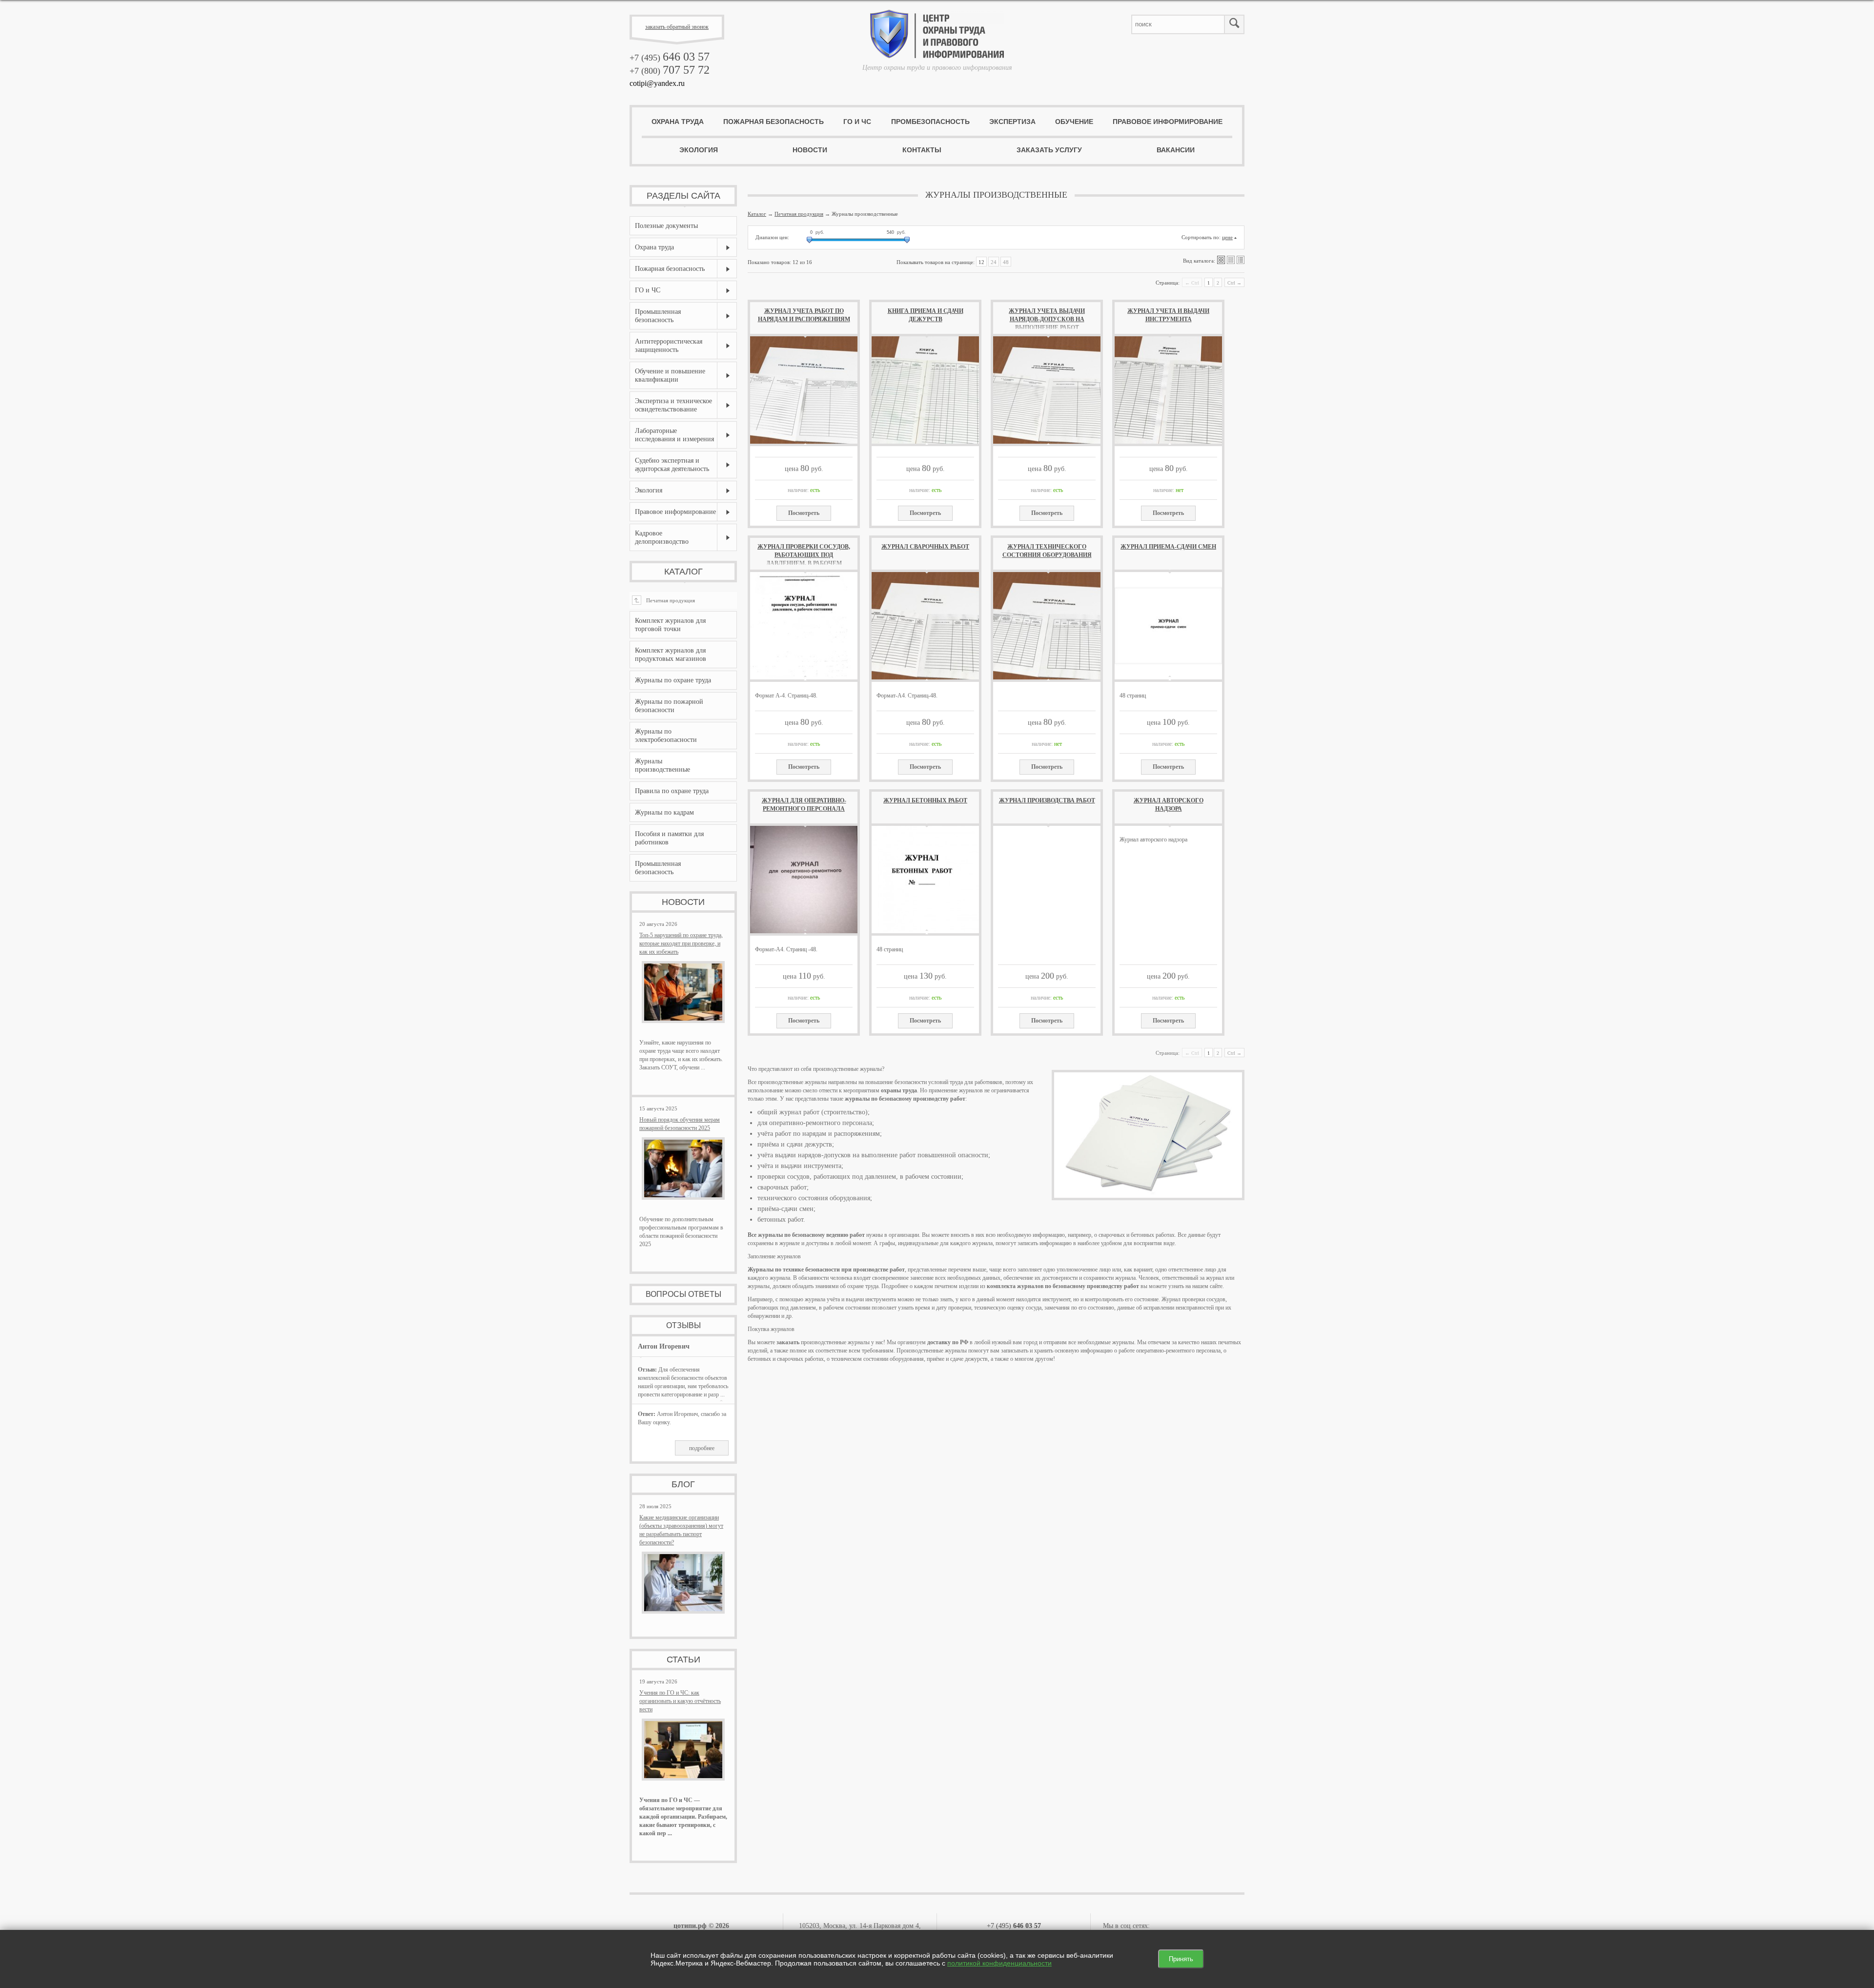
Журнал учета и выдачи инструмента (1168, 315)
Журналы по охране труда (673, 680)
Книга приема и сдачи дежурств (926, 315)
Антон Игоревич (664, 1346)
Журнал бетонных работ (925, 800)
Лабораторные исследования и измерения (674, 435)
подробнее (702, 1448)
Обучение (1074, 122)
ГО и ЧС (857, 122)
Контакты (922, 150)
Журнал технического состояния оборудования (1047, 551)
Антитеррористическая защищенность (669, 346)
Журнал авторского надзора (1169, 805)
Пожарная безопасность (774, 122)
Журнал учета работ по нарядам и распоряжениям (804, 315)
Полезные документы (666, 226)
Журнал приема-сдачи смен (1168, 547)
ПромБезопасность (930, 122)
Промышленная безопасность (658, 316)
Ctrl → (1234, 283)
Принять (1181, 1959)
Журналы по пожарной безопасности (669, 706)
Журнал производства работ (1047, 800)
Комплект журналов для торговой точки (670, 625)
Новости (810, 150)
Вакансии (1176, 150)
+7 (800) (670, 71)
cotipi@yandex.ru (657, 83)
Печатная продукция (665, 600)
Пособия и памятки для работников (669, 838)
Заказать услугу (1049, 150)
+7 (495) (670, 58)
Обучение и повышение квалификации (670, 375)
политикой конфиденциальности (999, 1963)
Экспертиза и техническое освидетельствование (673, 405)
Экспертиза (1012, 122)
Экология (699, 150)
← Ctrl (1192, 283)
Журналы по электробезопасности (666, 736)
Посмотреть (804, 513)
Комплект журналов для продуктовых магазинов (671, 655)
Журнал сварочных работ (925, 547)
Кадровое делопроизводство (662, 537)
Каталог (683, 572)
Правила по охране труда (672, 791)
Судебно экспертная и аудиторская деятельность (672, 465)
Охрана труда (678, 122)
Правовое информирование (1168, 122)
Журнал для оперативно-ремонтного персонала (804, 805)
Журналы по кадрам (664, 812)
